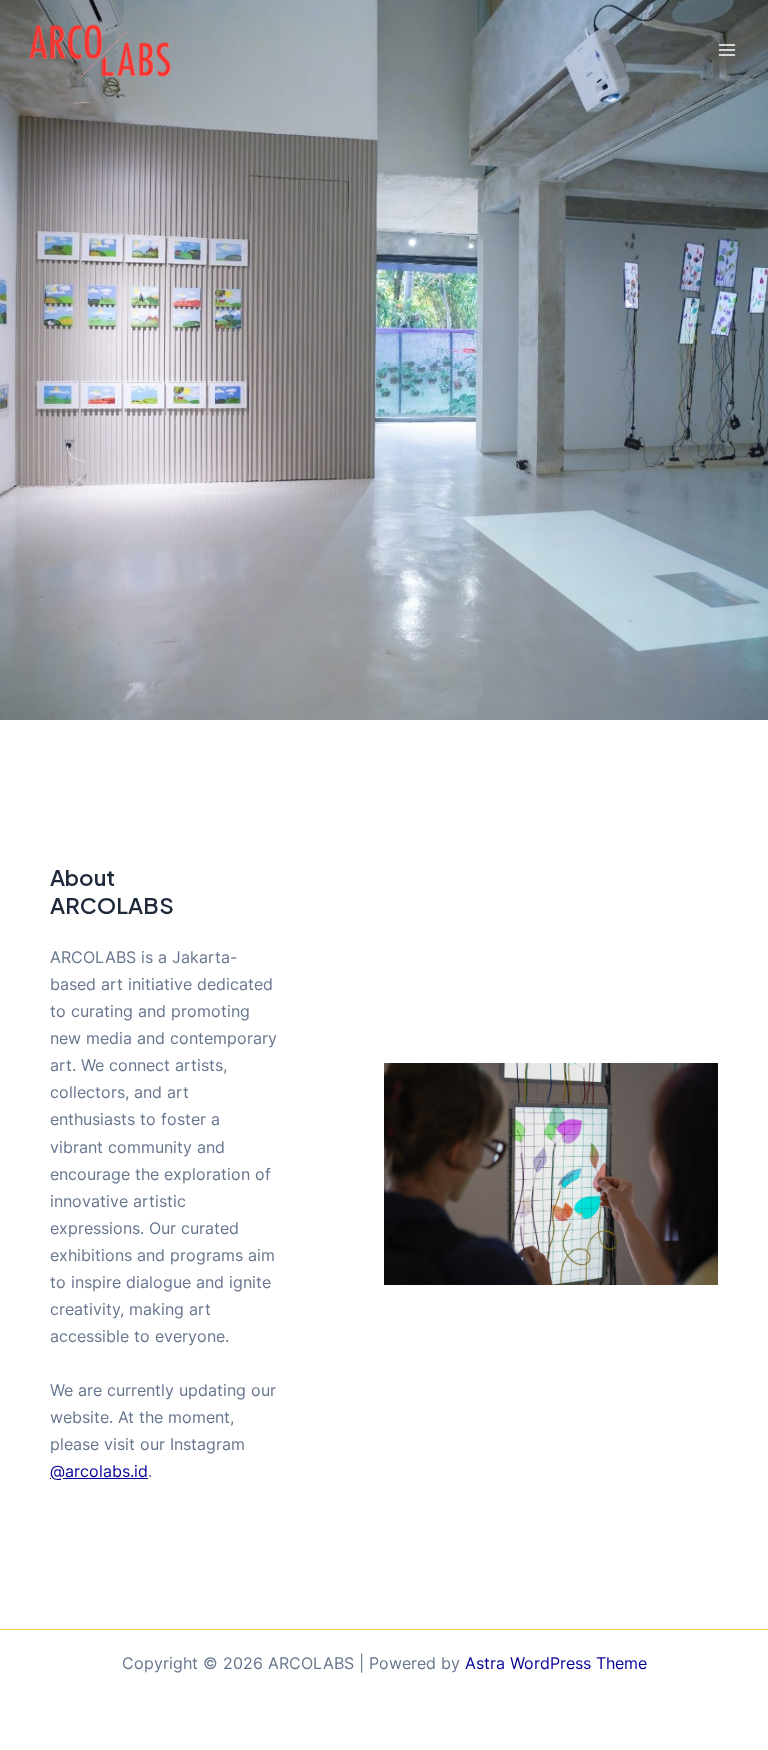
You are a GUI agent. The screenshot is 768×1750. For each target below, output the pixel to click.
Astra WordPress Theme (556, 1663)
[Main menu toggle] (726, 50)
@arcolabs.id (99, 1471)
